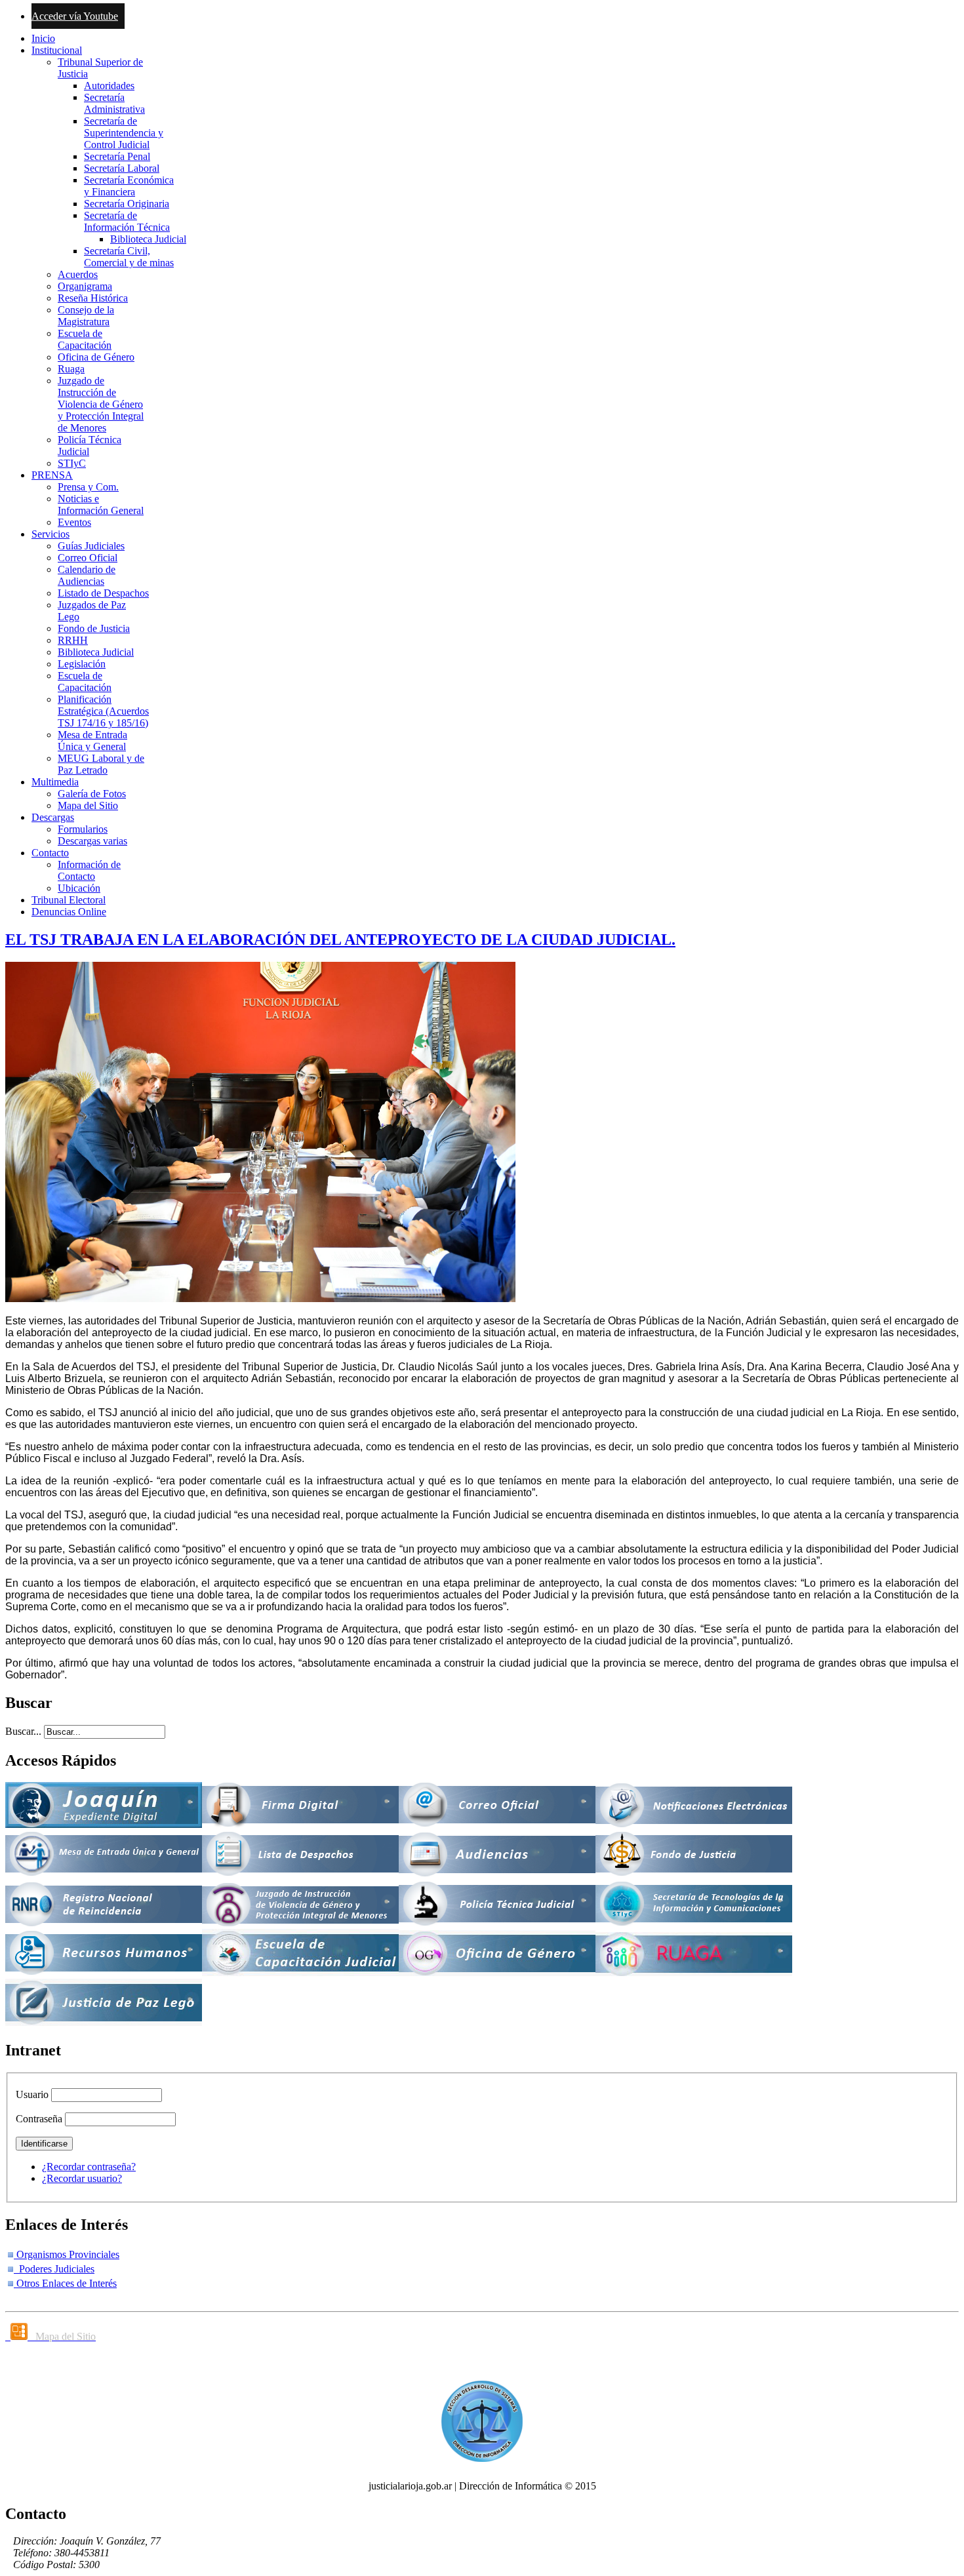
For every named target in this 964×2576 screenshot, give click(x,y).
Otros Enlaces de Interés (65, 2283)
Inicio (43, 38)
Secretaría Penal (117, 156)
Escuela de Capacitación (85, 339)
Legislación (82, 664)
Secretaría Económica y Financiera (129, 186)
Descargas (53, 817)
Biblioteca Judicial (148, 239)
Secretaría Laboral (122, 168)
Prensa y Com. (88, 487)
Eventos (74, 522)
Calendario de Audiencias (87, 575)
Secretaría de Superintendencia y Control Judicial (124, 133)
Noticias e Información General (101, 505)
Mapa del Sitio (88, 805)
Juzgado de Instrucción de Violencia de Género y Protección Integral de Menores (101, 404)
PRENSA (52, 475)
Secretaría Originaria (127, 204)
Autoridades (109, 86)
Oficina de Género (96, 357)
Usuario (32, 2094)
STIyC (72, 463)
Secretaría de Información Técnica (127, 221)
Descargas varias (92, 841)
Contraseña (39, 2119)
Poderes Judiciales (54, 2269)
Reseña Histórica (93, 298)
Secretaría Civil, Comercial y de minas (129, 257)
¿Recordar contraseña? (89, 2167)
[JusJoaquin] (104, 1824)
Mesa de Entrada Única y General (92, 741)
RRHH (73, 640)
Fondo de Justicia (94, 628)
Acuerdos (78, 274)
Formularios (83, 829)
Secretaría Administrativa (114, 103)
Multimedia (55, 782)
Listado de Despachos (103, 593)
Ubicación (79, 888)
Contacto (50, 853)
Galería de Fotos (92, 794)
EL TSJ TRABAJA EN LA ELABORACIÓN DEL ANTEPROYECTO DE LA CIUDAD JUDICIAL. (340, 940)
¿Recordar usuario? (82, 2178)
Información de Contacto (89, 870)
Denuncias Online (69, 912)
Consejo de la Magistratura (86, 316)
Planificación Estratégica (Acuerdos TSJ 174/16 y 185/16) (103, 711)
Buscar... (23, 1731)
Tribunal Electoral (69, 900)
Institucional (57, 50)
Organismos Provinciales (67, 2254)
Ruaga (71, 369)
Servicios (50, 534)
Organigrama (85, 286)
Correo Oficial (88, 558)
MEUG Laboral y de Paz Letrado (101, 764)
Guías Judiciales (91, 546)
